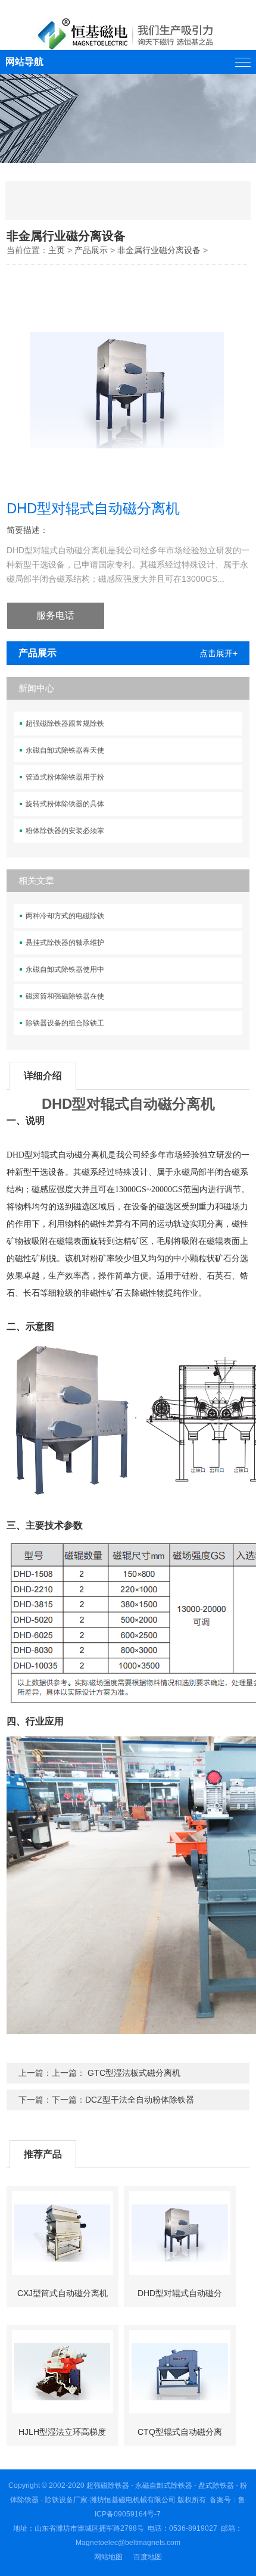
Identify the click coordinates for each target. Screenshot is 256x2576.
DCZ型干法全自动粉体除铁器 (140, 2100)
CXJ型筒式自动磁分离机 (63, 2293)
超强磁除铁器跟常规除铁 (65, 723)
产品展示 (91, 250)
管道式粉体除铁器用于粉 (65, 777)
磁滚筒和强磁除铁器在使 (65, 996)
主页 (57, 250)
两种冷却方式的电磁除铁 (65, 916)
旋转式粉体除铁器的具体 (65, 804)
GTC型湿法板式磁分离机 (133, 2073)
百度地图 (148, 2557)
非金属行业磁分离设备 (159, 250)
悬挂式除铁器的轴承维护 (65, 943)
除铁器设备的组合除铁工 (65, 1023)
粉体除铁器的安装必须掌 (65, 831)
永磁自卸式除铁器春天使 (65, 750)
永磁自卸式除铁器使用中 (65, 969)
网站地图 (108, 2557)
